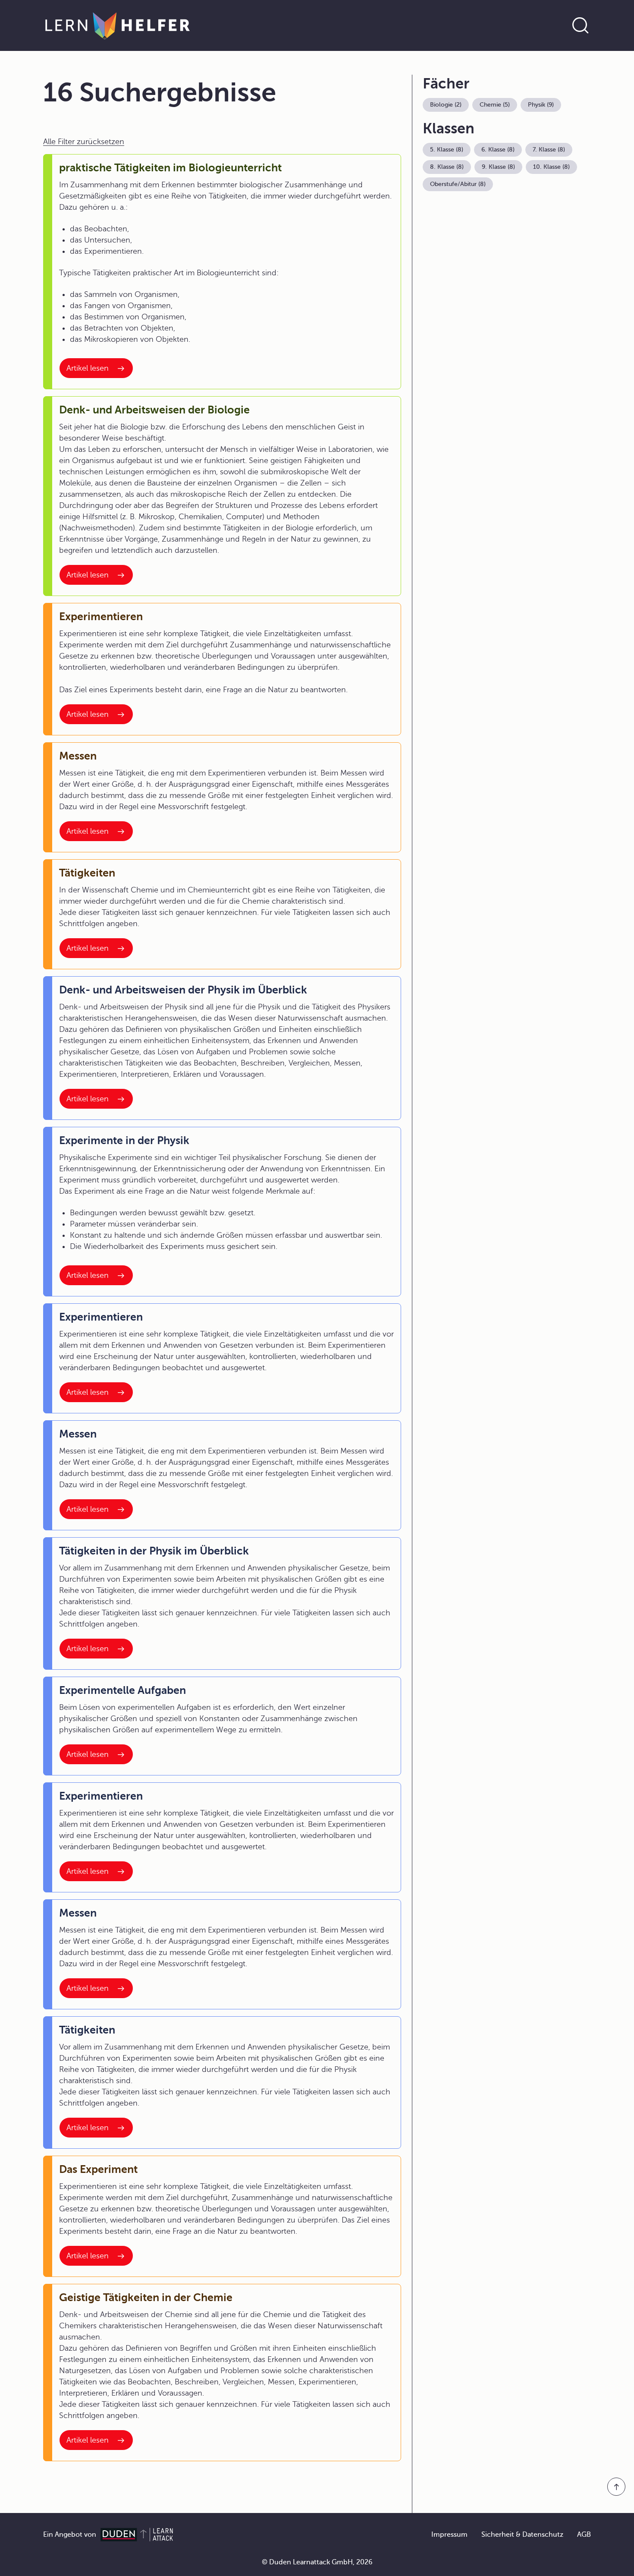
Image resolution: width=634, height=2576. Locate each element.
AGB (584, 2535)
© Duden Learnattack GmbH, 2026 (317, 2562)
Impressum (449, 2535)
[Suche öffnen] (581, 25)
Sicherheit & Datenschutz (522, 2535)
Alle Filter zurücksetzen (84, 142)
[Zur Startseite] (118, 25)
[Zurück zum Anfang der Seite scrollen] (616, 2487)
